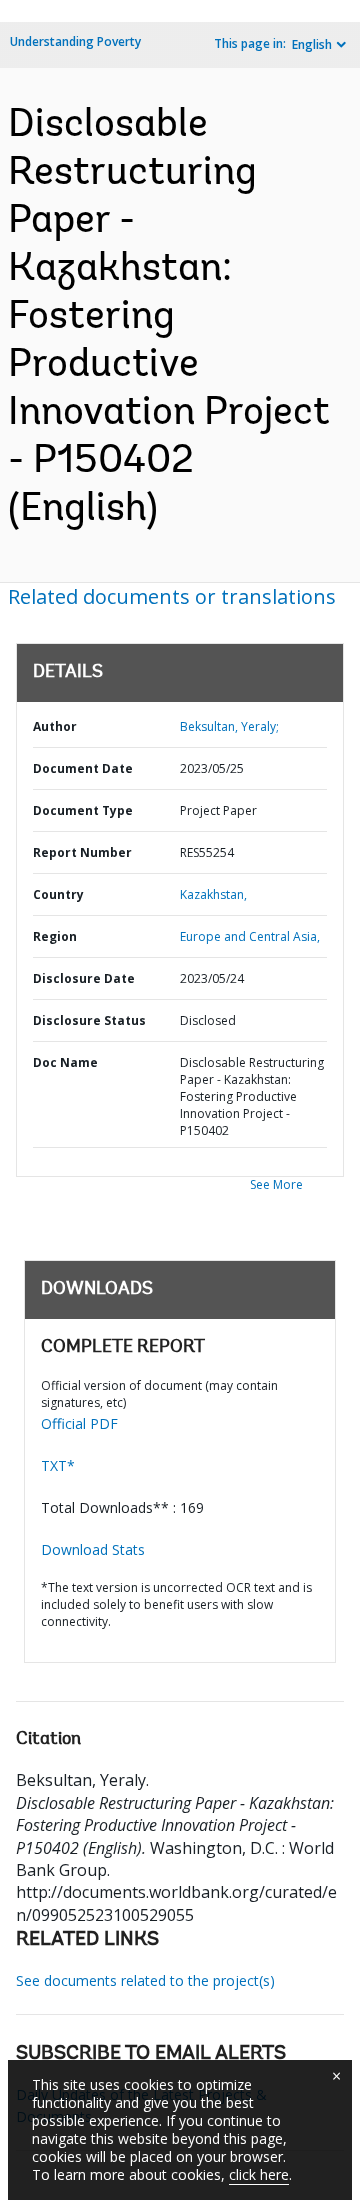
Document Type (83, 810)
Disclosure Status (89, 1020)
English (312, 44)
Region (55, 936)
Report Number (82, 852)
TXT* (58, 1465)
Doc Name (65, 1062)
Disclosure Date (84, 978)
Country (58, 894)
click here (259, 2174)
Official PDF (79, 1423)
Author (55, 726)
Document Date (83, 768)
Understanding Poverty (75, 41)
